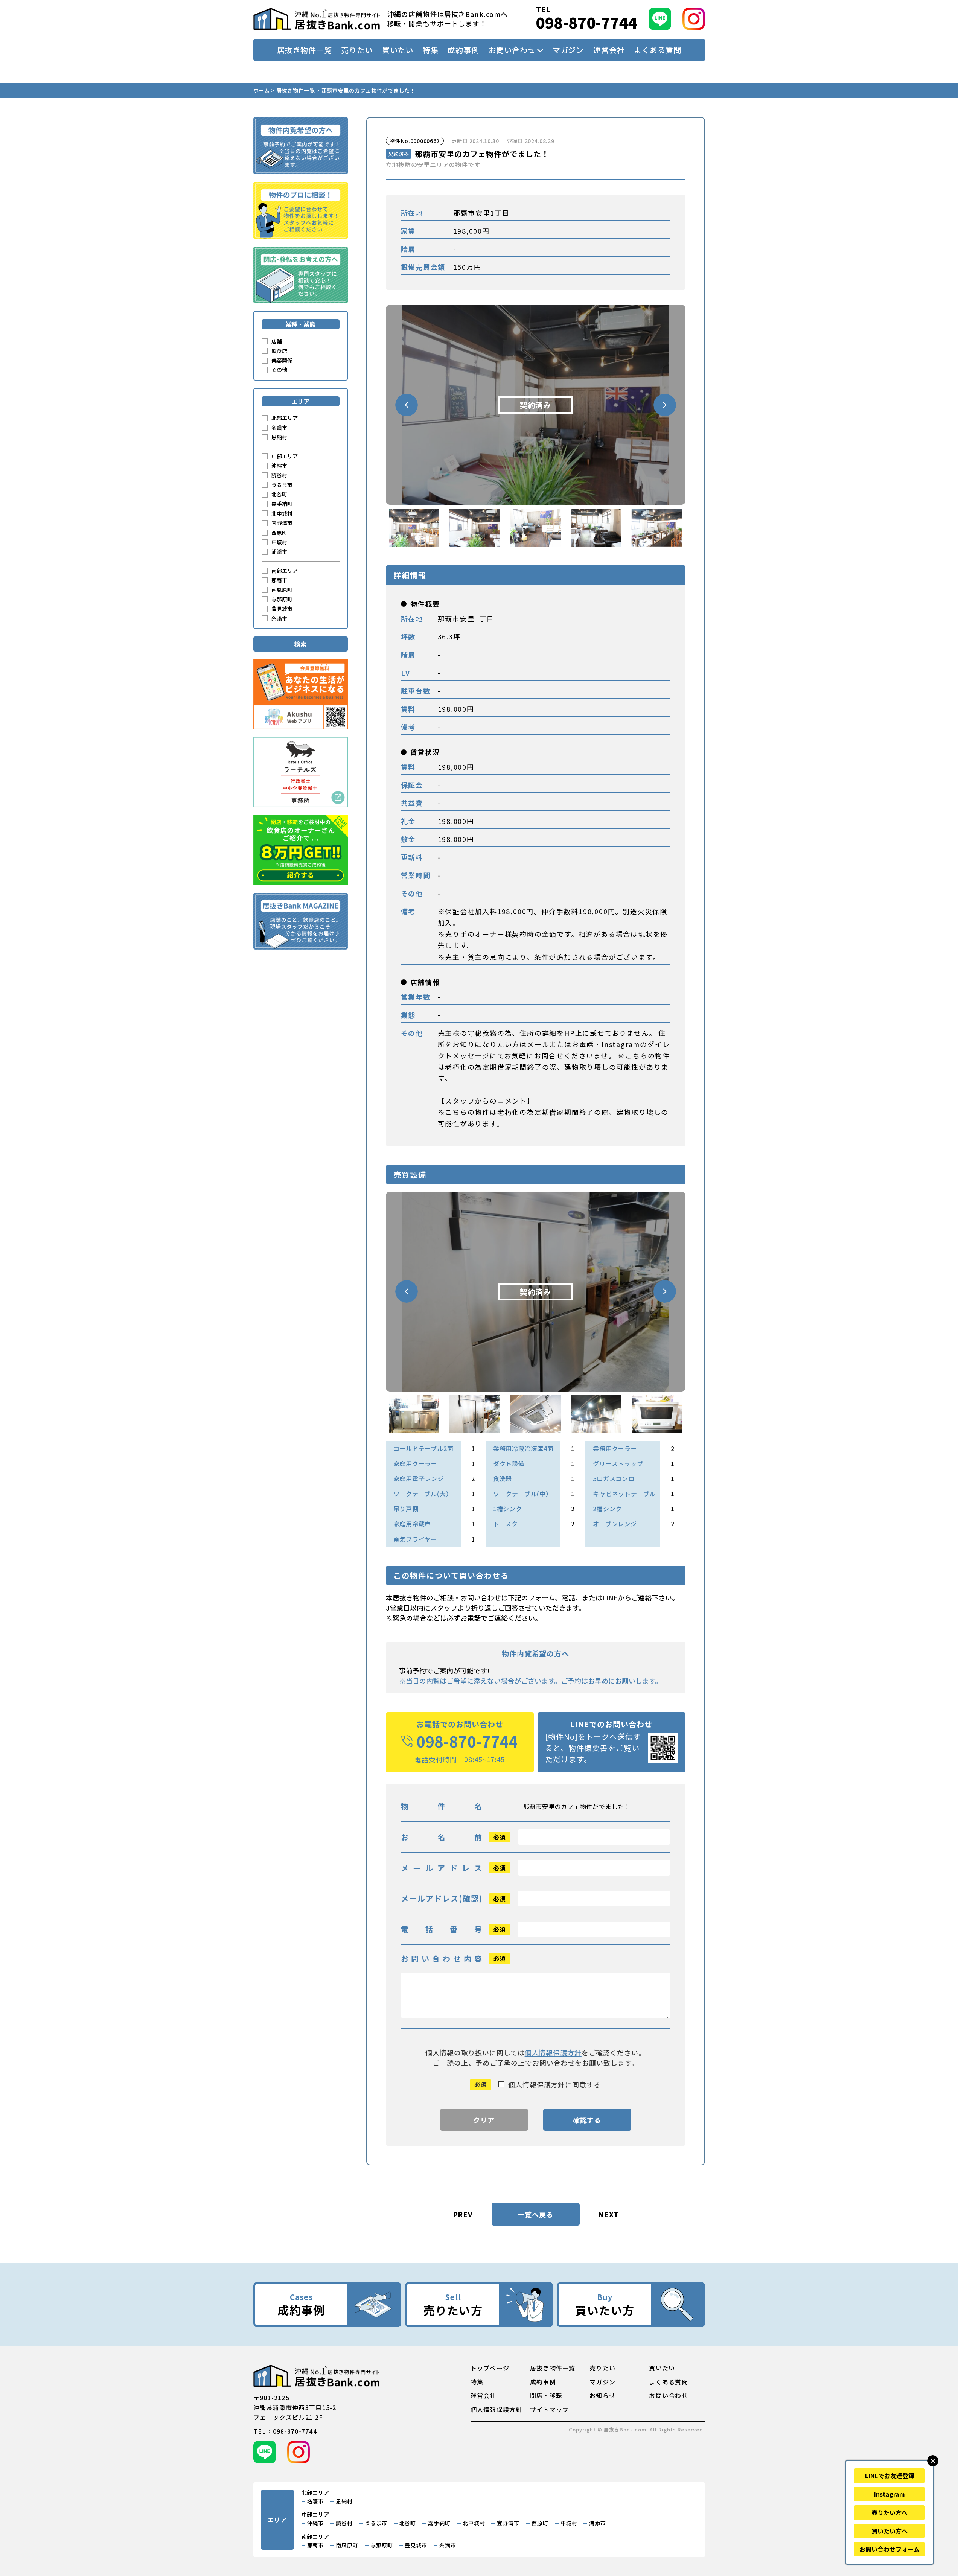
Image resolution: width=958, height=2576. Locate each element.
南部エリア (285, 571)
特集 (431, 50)
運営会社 (609, 50)
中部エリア (285, 456)
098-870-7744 (586, 22)
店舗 (277, 341)
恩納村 (279, 437)
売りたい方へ (889, 2512)
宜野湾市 (282, 523)
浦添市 (279, 551)
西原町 (279, 533)
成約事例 (463, 50)
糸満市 (279, 618)
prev (463, 2214)
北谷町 (279, 494)
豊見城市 (282, 609)
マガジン (568, 50)
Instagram (889, 2494)
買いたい (398, 50)
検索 (300, 644)
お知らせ (602, 2395)
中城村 (279, 542)
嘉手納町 (282, 504)
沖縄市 (279, 466)
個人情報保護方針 (553, 2052)
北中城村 (282, 513)
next (608, 2214)
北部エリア (285, 418)
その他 (279, 370)
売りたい (357, 50)
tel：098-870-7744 (285, 2431)
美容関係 (282, 360)
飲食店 (279, 351)
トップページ (490, 2368)
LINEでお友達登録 (890, 2476)
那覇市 (279, 580)
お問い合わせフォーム (889, 2549)
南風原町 (282, 589)
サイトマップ (550, 2409)
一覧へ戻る (535, 2214)
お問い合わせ (512, 50)
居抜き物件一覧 (305, 50)
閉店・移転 (546, 2395)
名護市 (279, 428)
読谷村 (279, 475)
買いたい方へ (889, 2531)
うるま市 (282, 485)
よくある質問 (657, 50)
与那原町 (282, 599)
